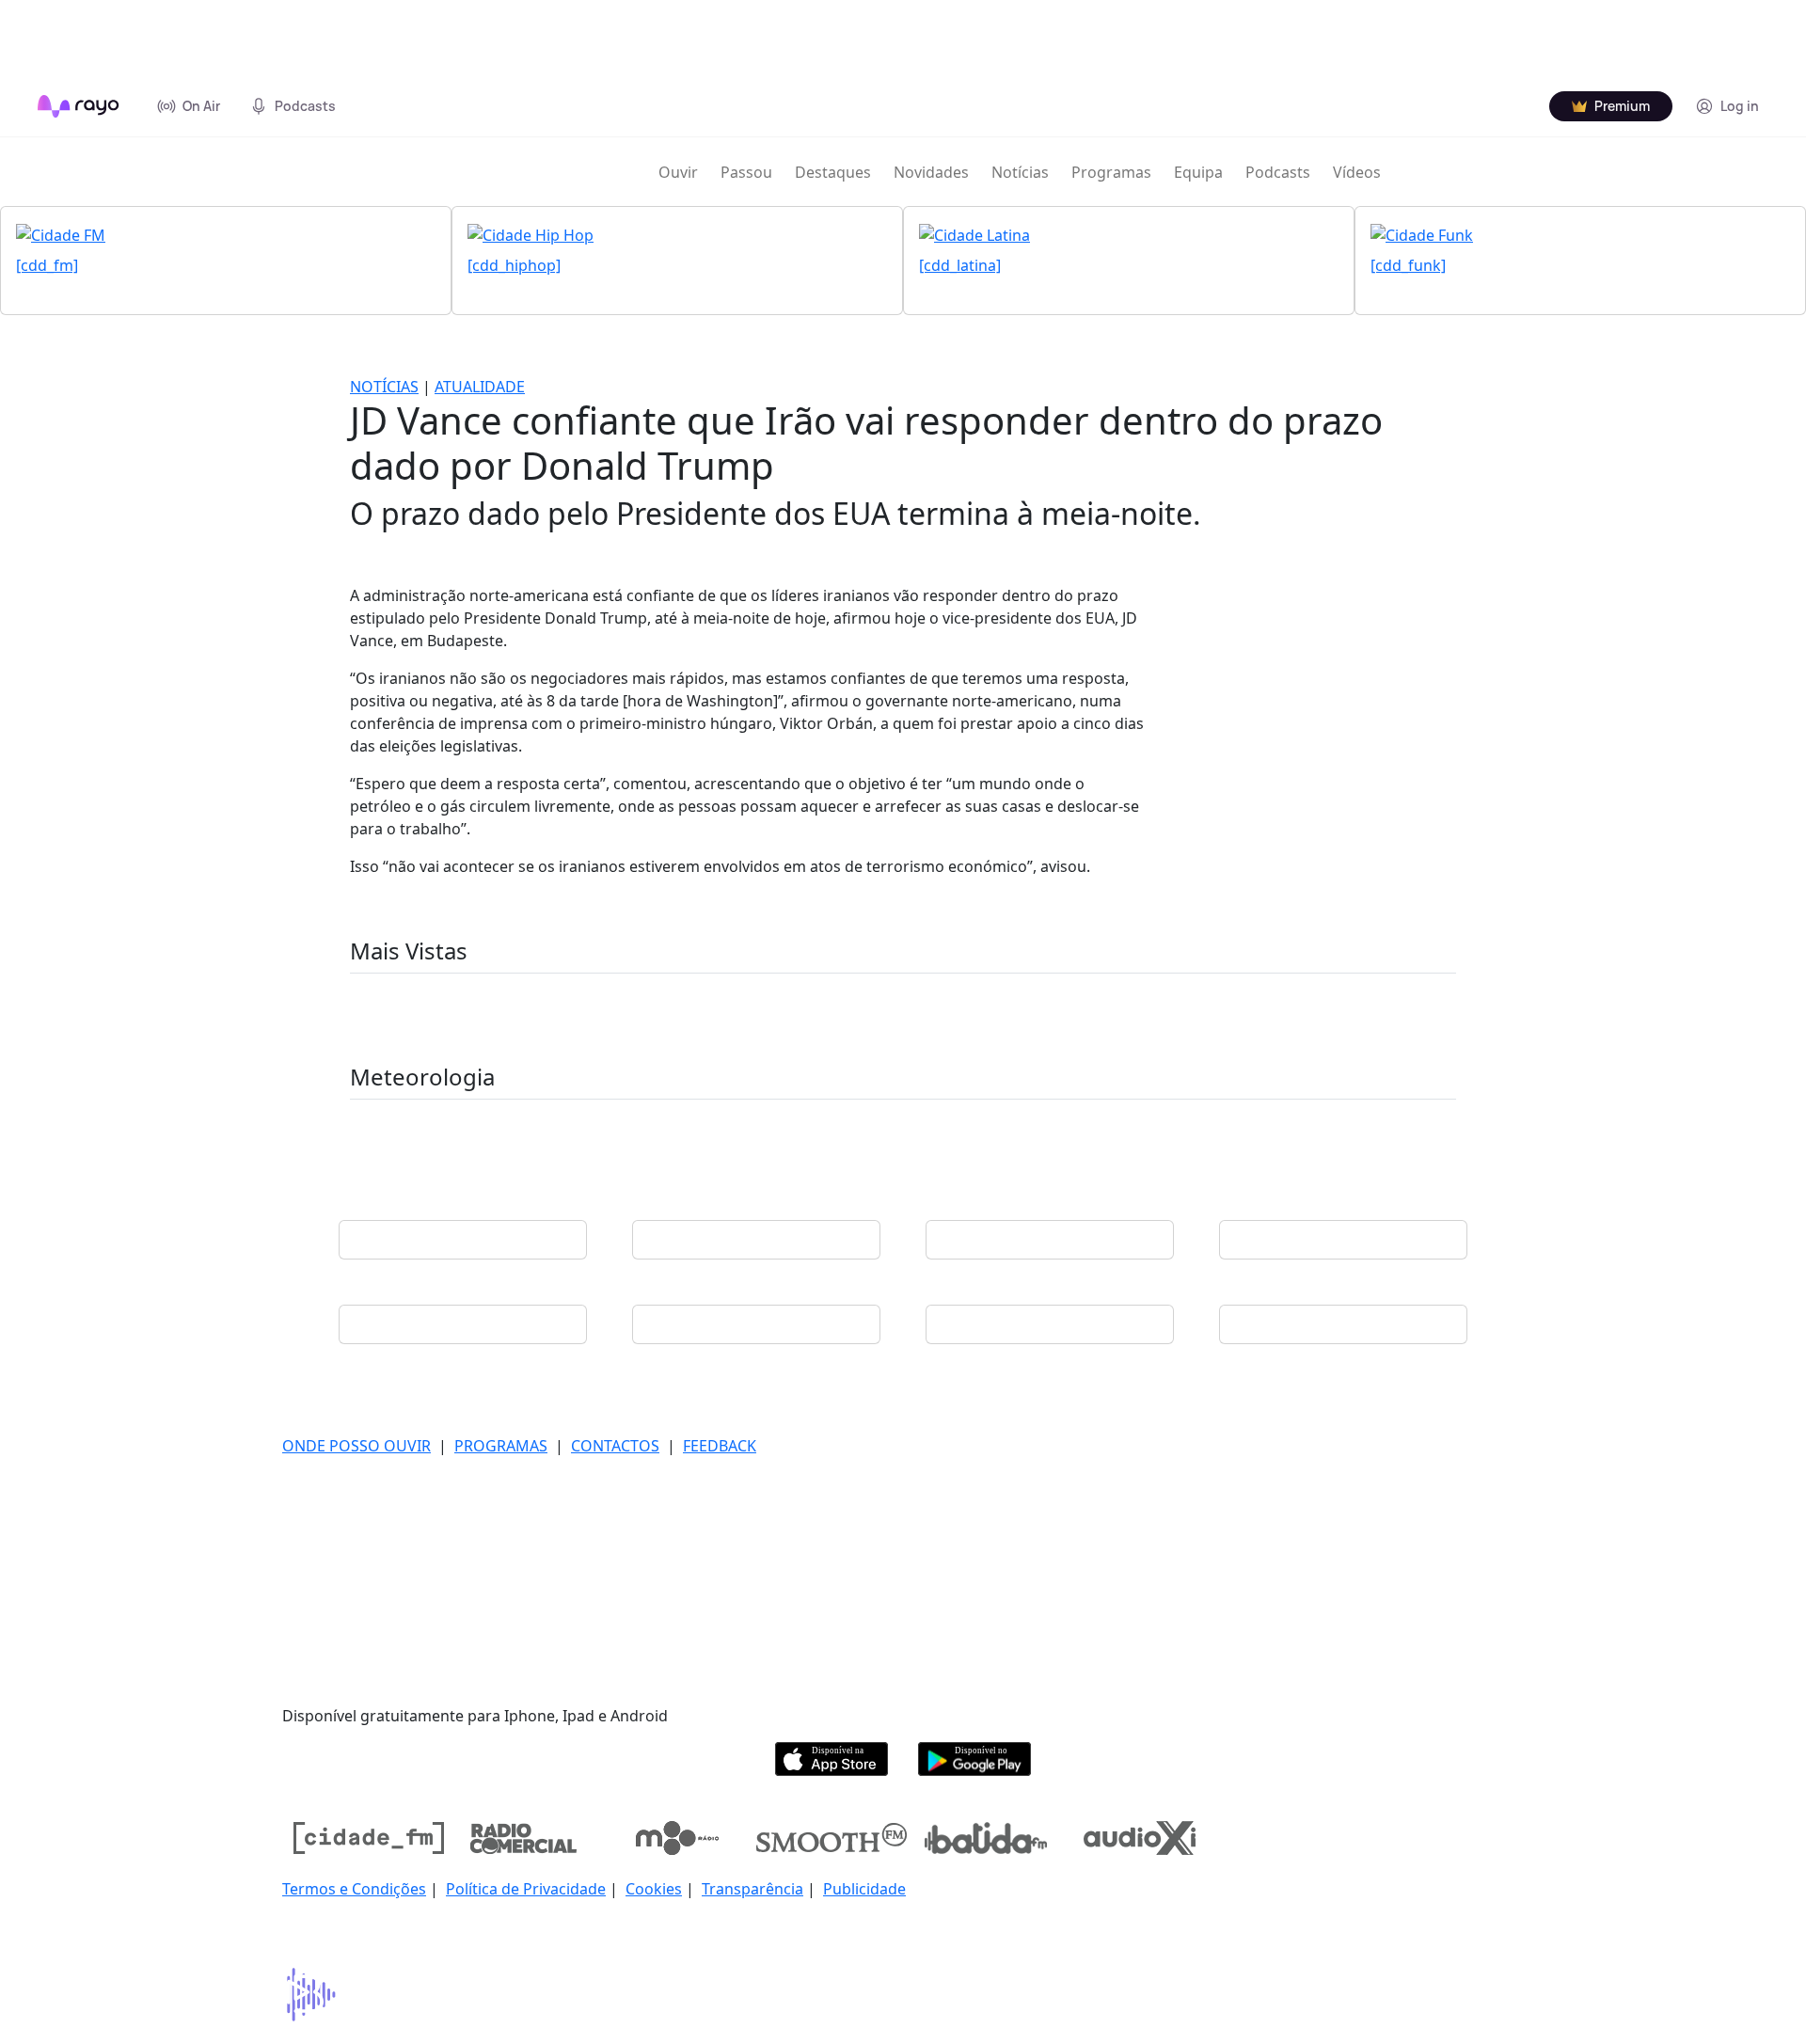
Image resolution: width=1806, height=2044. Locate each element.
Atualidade (480, 387)
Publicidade (864, 1889)
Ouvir (678, 172)
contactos (615, 1446)
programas (501, 1446)
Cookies (654, 1889)
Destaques (833, 172)
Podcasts (1278, 172)
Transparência (752, 1889)
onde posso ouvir (356, 1446)
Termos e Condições (354, 1889)
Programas (1111, 172)
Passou (746, 172)
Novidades (931, 172)
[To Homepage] (79, 106)
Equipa (1198, 172)
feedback (720, 1446)
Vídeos (1357, 172)
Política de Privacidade (526, 1889)
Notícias (1020, 172)
